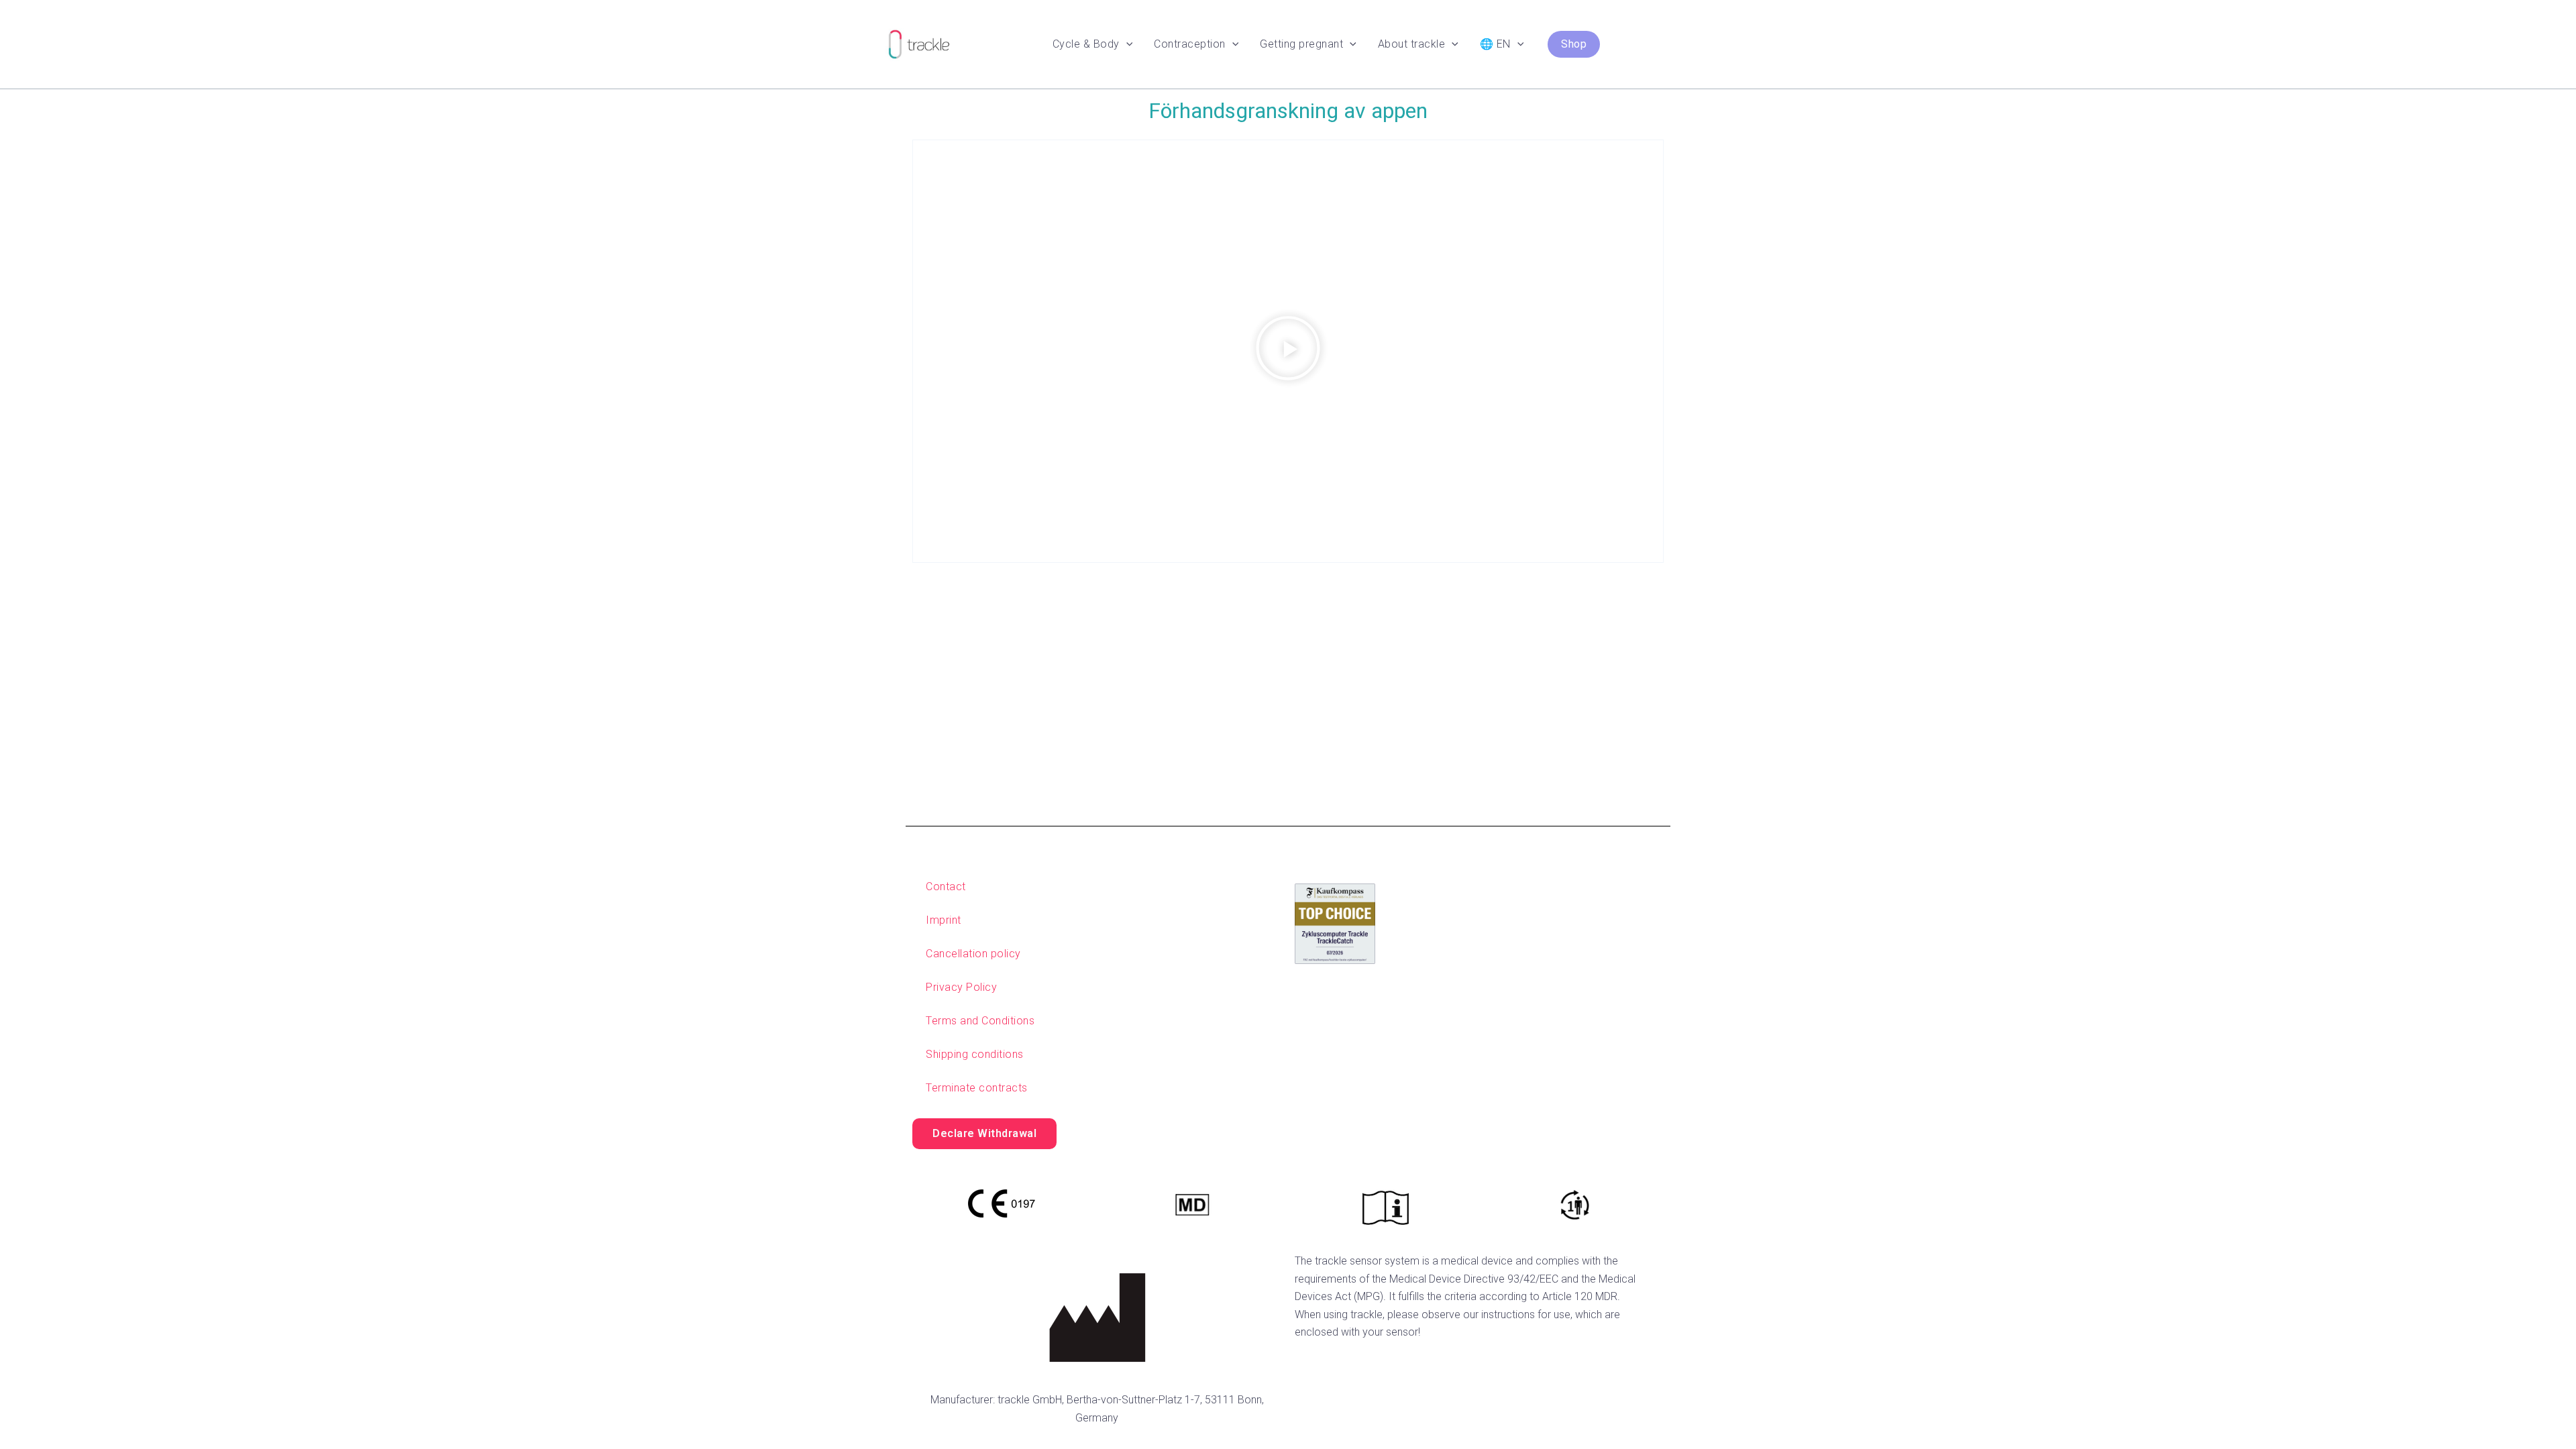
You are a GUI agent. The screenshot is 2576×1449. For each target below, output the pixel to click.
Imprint (944, 920)
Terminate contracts (977, 1088)
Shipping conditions (975, 1054)
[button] (1126, 44)
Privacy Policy (961, 987)
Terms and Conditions (980, 1021)
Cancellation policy (973, 954)
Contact (946, 887)
